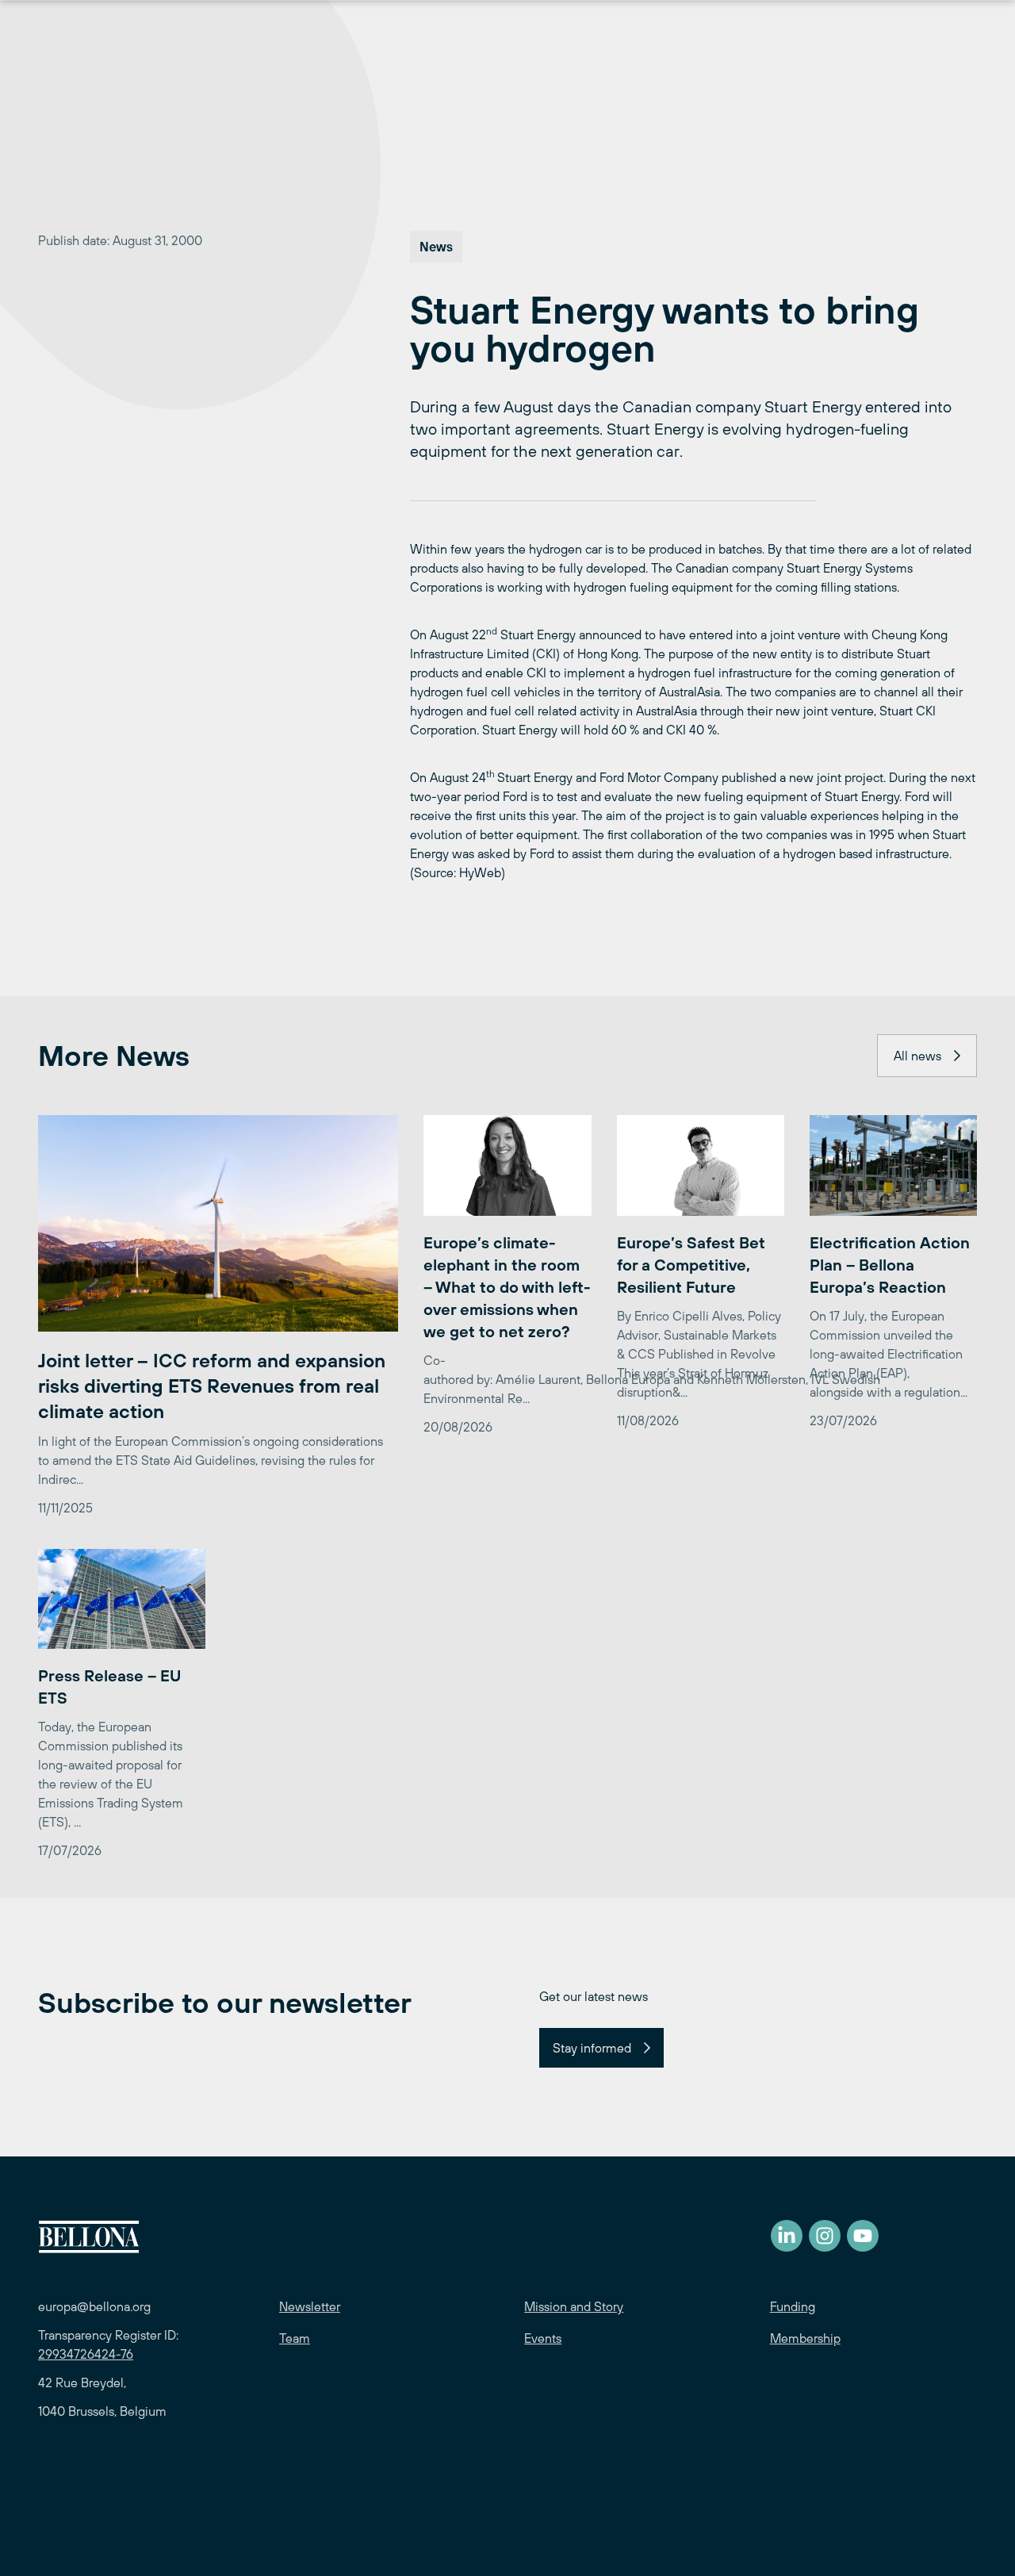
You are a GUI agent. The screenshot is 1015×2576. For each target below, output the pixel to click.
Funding (793, 2306)
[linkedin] (787, 2236)
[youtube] (863, 2236)
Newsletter (310, 2306)
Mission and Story (574, 2306)
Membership (805, 2338)
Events (543, 2338)
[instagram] (825, 2236)
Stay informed (592, 2048)
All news (917, 1056)
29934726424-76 (86, 2354)
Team (295, 2338)
